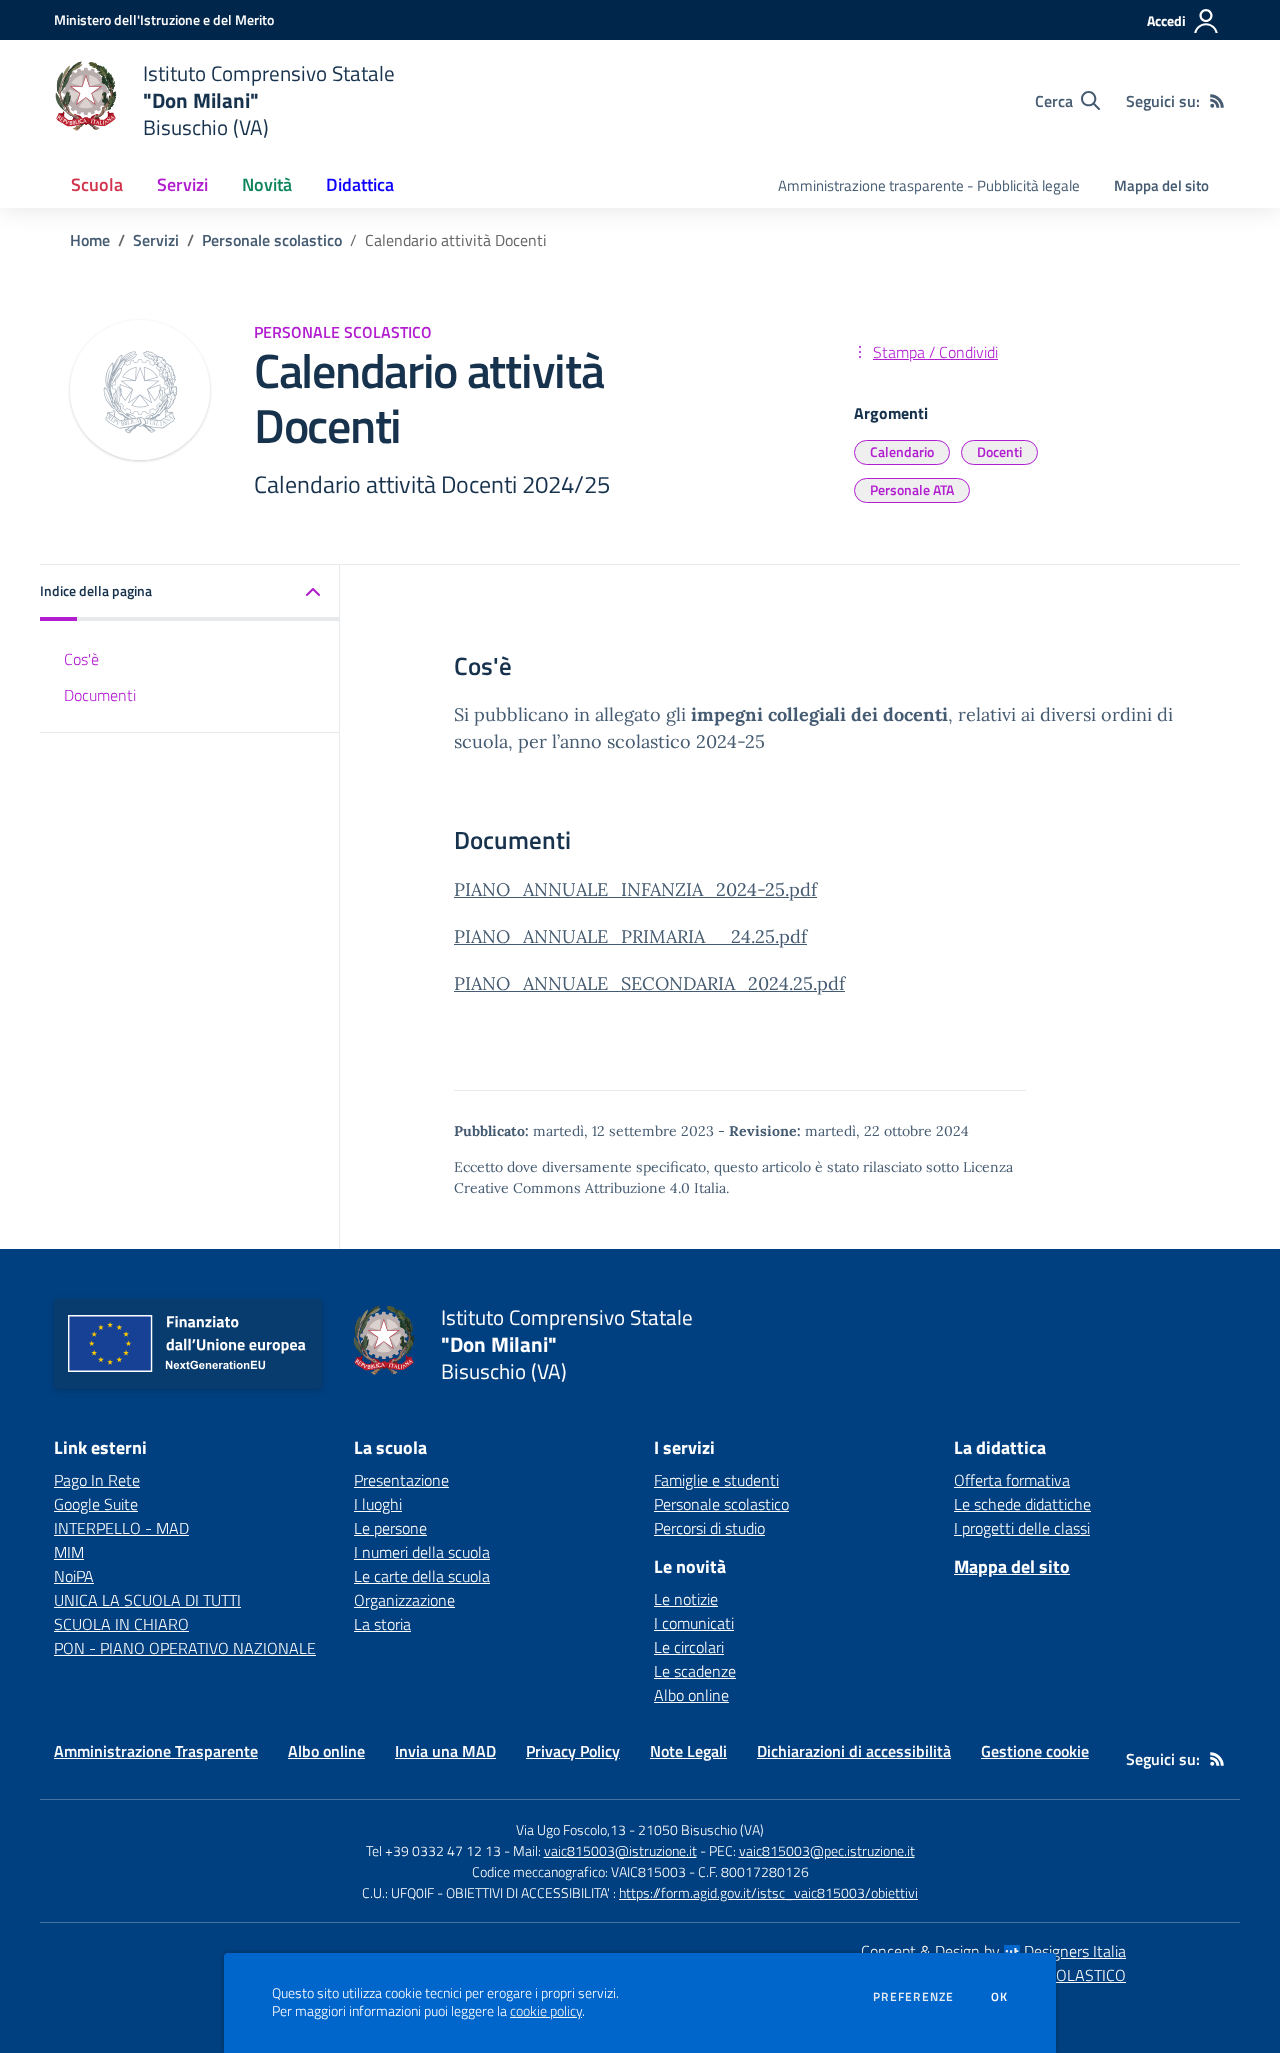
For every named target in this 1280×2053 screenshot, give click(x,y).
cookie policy (546, 2011)
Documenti (100, 694)
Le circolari (689, 1647)
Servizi (156, 240)
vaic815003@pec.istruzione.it (827, 1850)
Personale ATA (912, 489)
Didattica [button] (360, 184)
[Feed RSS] (1217, 101)
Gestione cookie (1035, 1751)
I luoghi (378, 1504)
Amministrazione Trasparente (156, 1751)
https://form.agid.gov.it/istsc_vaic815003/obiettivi (768, 1892)
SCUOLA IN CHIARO (121, 1624)
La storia (382, 1624)
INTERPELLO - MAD (121, 1528)
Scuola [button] (97, 184)
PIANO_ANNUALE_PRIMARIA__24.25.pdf (630, 936)
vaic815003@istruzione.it (620, 1850)
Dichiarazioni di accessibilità (854, 1751)
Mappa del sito (1161, 185)
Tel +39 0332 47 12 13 (433, 1850)
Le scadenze (695, 1671)
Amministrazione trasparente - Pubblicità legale (929, 185)
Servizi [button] (182, 184)
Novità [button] (267, 184)
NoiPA (74, 1576)
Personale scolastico (272, 240)
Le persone (390, 1528)
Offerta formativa (1012, 1480)
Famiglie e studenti (716, 1480)
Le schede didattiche (1022, 1504)
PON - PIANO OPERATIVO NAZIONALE (185, 1648)
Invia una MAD (445, 1751)
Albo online (691, 1695)
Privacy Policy (573, 1751)
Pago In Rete (97, 1480)
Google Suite (96, 1504)
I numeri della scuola (422, 1552)
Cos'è (81, 658)
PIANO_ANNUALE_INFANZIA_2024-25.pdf (635, 889)
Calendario (902, 451)
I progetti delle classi (1022, 1528)
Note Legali (688, 1751)
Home (90, 240)
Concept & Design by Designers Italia (993, 1951)
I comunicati (694, 1623)
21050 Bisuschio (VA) (701, 1829)
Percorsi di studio (709, 1528)
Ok (1000, 1997)
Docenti (999, 451)
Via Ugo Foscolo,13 (571, 1829)
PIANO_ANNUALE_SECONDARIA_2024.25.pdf (649, 983)
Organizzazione (404, 1600)
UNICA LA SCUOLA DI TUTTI (147, 1600)
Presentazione (401, 1480)
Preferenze (913, 1997)
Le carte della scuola (422, 1576)
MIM (69, 1552)
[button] (190, 592)
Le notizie (686, 1599)
